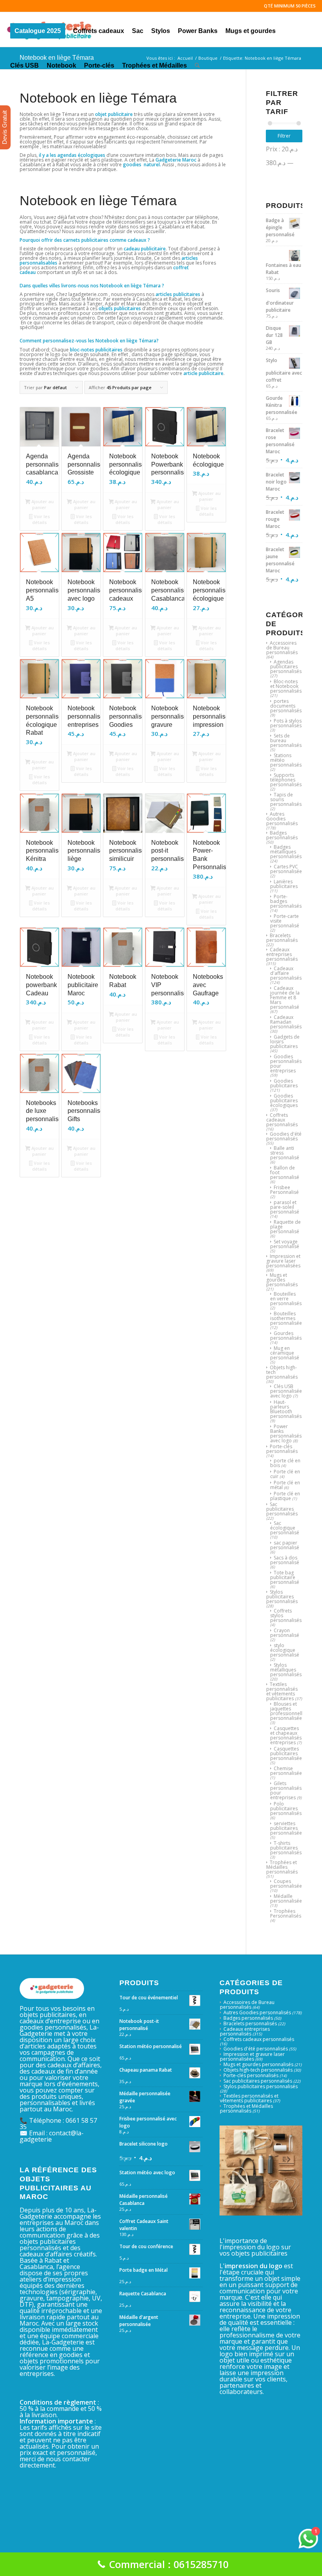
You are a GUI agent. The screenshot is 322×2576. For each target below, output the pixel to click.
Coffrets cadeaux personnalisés (282, 1120)
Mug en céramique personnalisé (285, 1353)
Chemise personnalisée (286, 1771)
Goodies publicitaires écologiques (284, 1100)
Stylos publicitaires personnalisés (282, 1597)
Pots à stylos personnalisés (286, 723)
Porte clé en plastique (285, 1496)
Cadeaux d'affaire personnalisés (286, 973)
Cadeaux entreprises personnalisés (282, 954)
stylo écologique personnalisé (285, 1650)
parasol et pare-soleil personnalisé (285, 1207)
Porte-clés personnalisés (282, 1449)
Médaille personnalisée (286, 1898)
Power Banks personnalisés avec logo (286, 1433)
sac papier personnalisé (285, 1545)
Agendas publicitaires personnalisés (286, 667)
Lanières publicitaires (284, 884)
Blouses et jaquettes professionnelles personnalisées (289, 1711)
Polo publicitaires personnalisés (286, 1808)
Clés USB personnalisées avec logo (287, 1391)
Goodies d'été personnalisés (284, 1136)
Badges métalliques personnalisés (286, 852)
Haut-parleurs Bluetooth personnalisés (286, 1409)
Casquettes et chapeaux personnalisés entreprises (286, 1735)
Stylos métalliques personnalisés (286, 1670)
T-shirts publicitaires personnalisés (286, 1848)
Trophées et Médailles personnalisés (282, 1867)
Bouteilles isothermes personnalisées (287, 1318)
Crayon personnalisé (285, 1633)
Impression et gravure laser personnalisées (283, 1261)
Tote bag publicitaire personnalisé (285, 1577)
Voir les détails (41, 519)
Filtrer (284, 136)
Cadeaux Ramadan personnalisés (286, 1022)
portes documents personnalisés (286, 706)
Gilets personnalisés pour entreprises (286, 1790)
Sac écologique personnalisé (285, 1528)
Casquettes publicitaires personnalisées (287, 1753)
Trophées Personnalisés (286, 1913)
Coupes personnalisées (287, 1884)
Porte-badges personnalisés (286, 901)
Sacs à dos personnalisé (285, 1560)
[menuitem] (38, 29)
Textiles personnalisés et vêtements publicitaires (282, 1691)
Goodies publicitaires (284, 1083)
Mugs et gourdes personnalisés (282, 1280)
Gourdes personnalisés (286, 1336)
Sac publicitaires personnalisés (282, 1509)
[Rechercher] (197, 64)
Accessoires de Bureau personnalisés (282, 648)
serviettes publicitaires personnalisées (287, 1828)
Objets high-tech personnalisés (258, 2070)
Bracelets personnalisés (282, 938)
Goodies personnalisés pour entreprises (286, 1064)
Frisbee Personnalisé (284, 1190)
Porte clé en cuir (285, 1474)
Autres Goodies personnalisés (282, 819)
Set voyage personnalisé (285, 1244)
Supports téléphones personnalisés (286, 780)
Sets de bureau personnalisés (286, 740)
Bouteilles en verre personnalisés (286, 1299)
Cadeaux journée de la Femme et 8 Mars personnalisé (285, 997)
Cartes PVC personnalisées (287, 869)
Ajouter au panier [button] (42, 504)
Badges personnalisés (282, 835)
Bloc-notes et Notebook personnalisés (286, 686)
